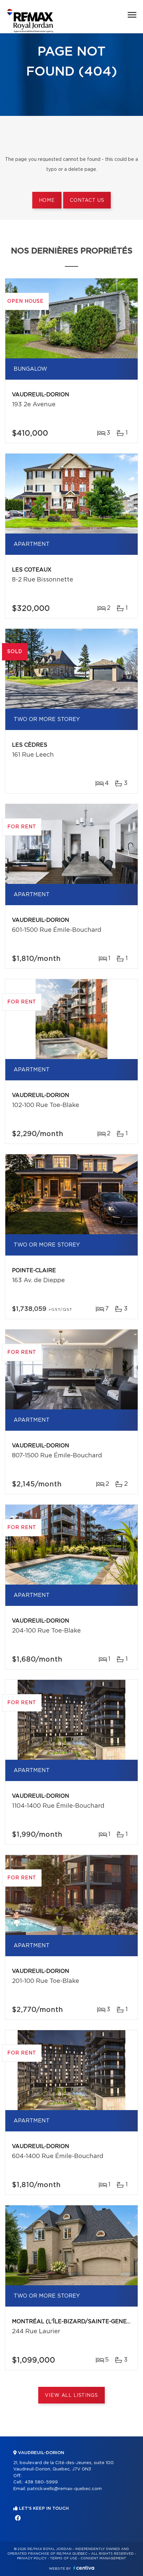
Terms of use (64, 2558)
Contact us (87, 200)
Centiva (84, 2568)
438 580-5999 (41, 2482)
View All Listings (71, 2395)
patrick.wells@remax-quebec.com (65, 2489)
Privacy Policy (32, 2558)
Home (47, 200)
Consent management (103, 2558)
